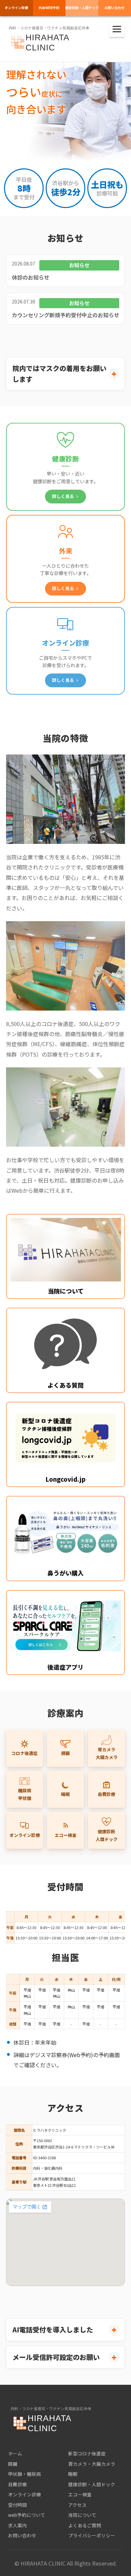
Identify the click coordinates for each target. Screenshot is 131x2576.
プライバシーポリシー (92, 2535)
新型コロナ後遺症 (87, 2453)
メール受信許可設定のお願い (56, 2357)
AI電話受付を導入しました (53, 2329)
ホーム (15, 2453)
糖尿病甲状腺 (25, 1794)
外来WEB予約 (49, 8)
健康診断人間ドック (107, 1835)
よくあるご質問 (85, 2525)
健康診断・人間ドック (82, 8)
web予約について (27, 2515)
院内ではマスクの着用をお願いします (59, 374)
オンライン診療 (16, 8)
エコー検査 (66, 1835)
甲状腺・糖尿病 (25, 2474)
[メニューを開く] (117, 29)
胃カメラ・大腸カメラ (92, 2464)
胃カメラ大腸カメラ (107, 1753)
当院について (82, 2515)
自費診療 (106, 1794)
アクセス (77, 2505)
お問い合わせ (22, 2535)
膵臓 (65, 1753)
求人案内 (17, 2525)
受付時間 (17, 2505)
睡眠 (65, 1794)
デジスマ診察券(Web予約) (61, 2055)
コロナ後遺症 (25, 1753)
